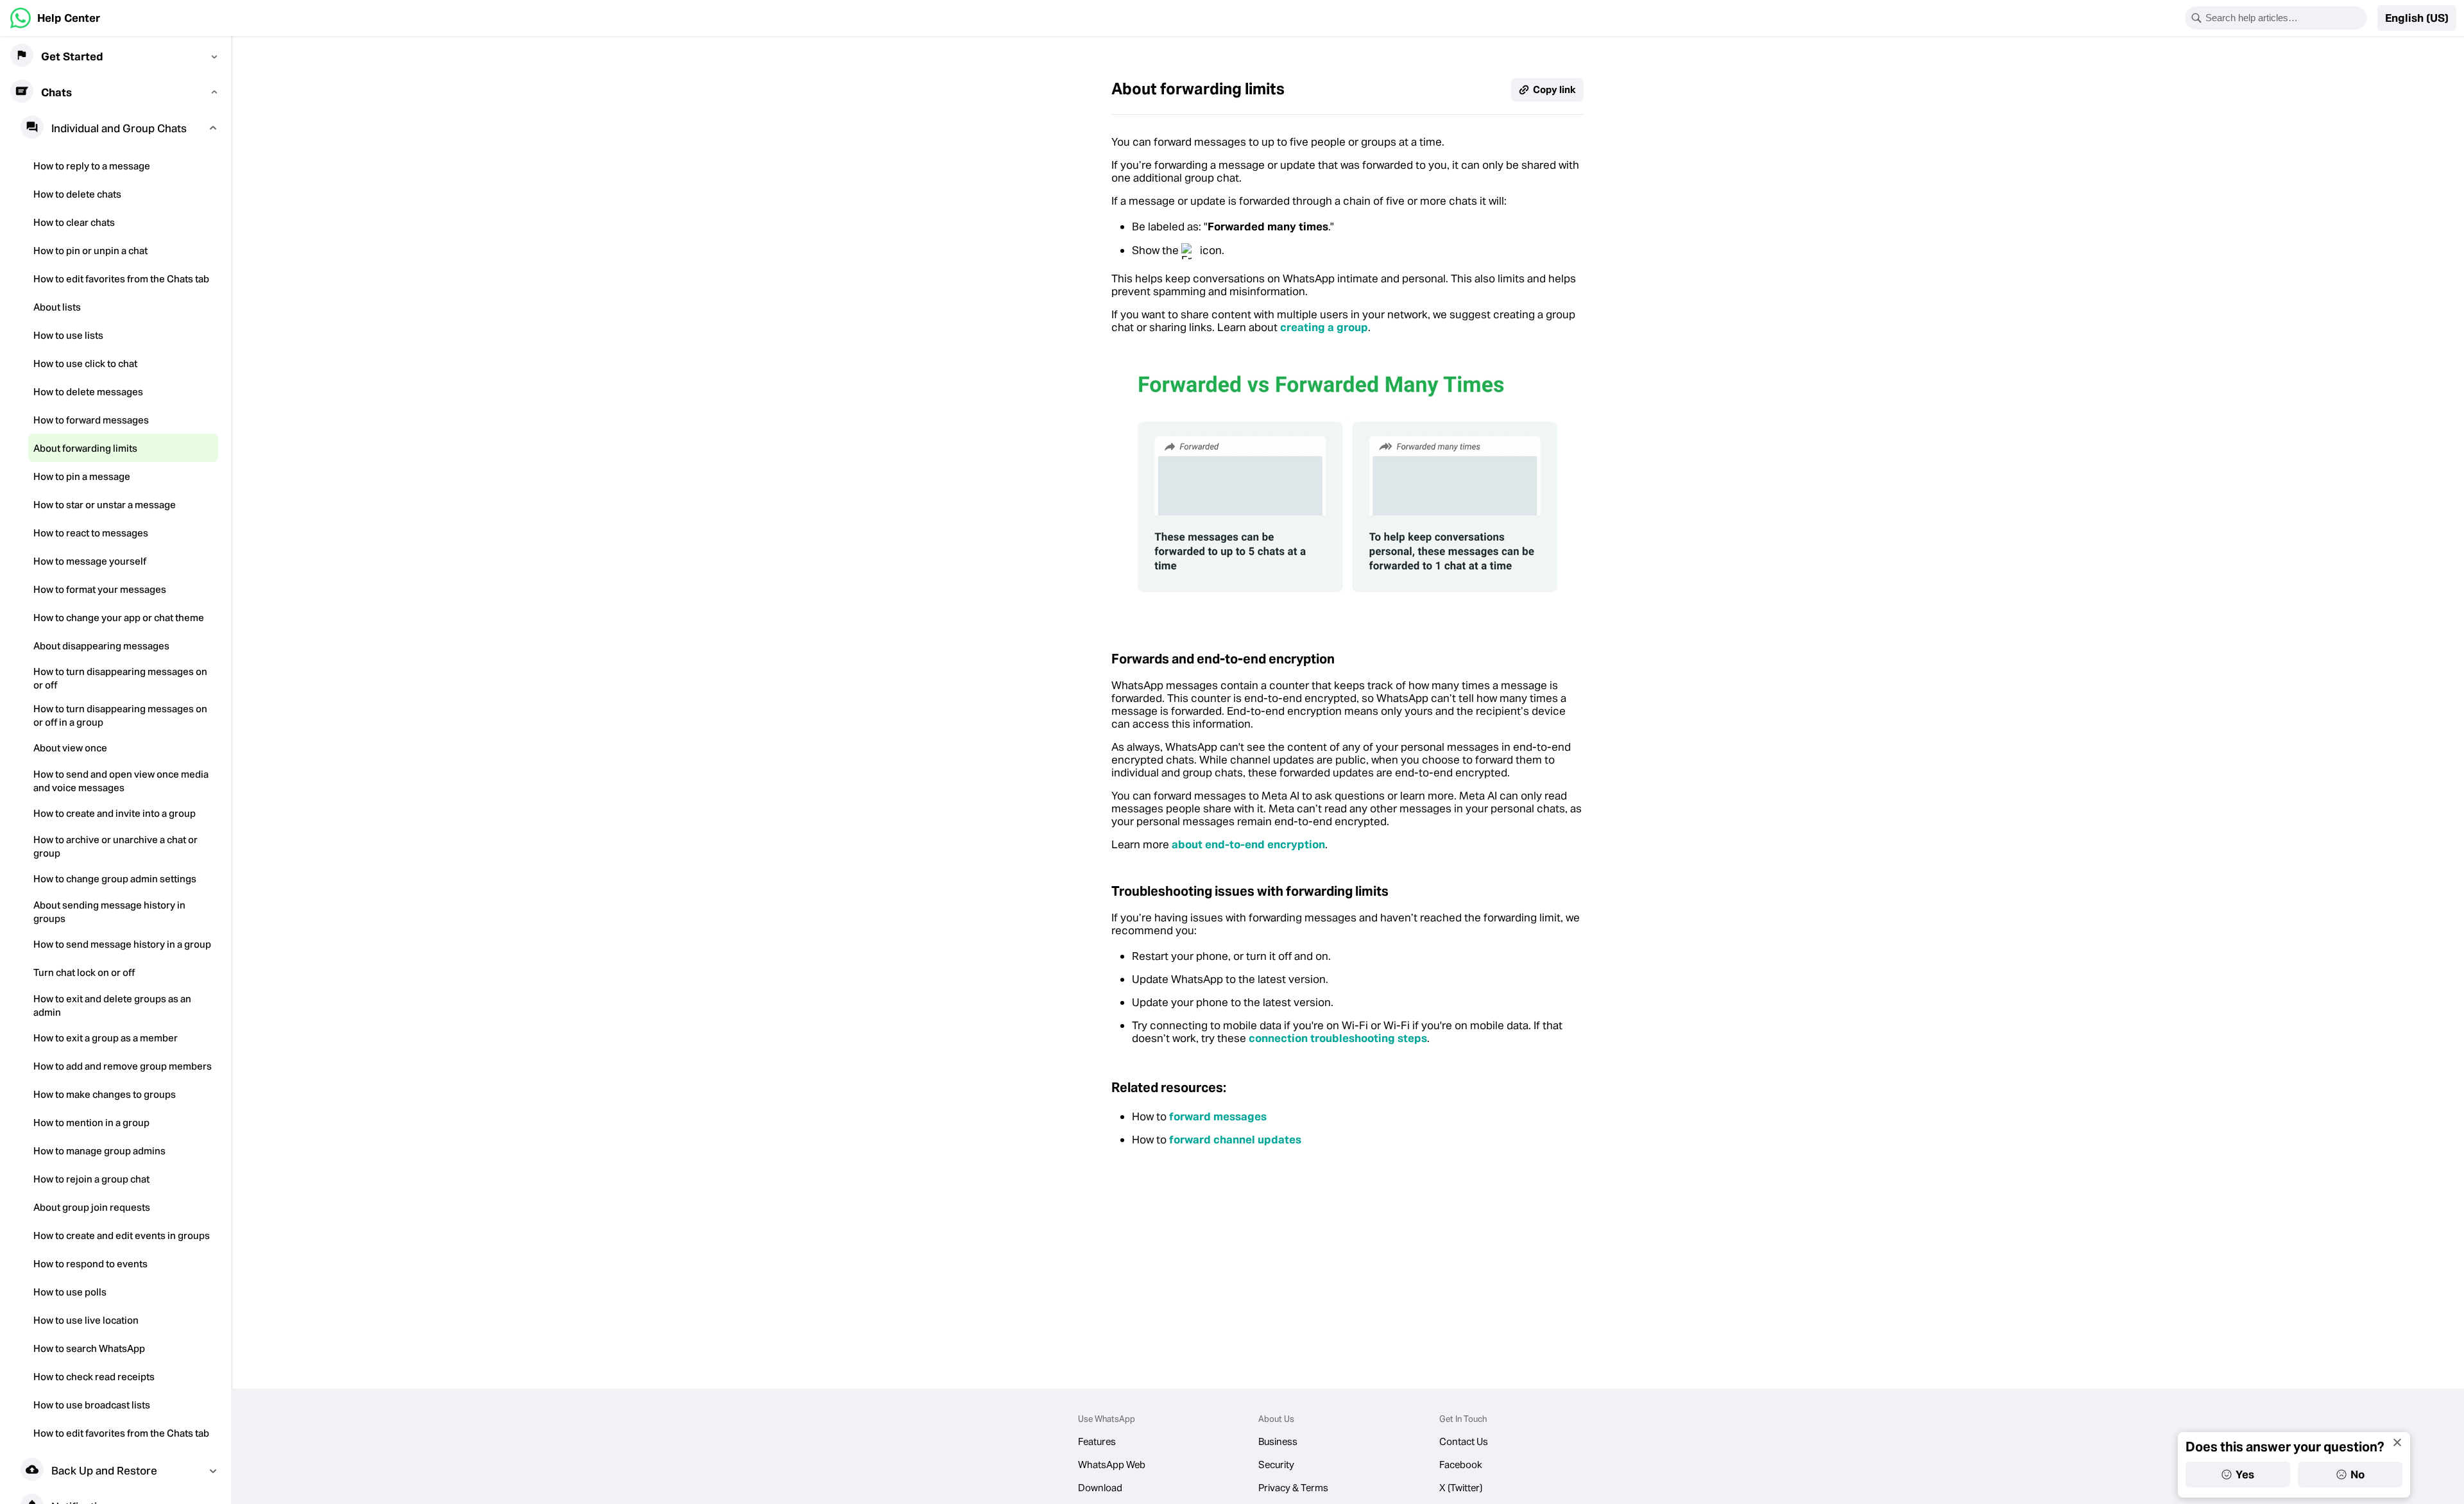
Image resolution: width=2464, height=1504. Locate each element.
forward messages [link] (1218, 1116)
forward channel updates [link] (1235, 1140)
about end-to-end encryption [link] (1248, 844)
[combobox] (2284, 18)
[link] (55, 18)
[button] (2417, 18)
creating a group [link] (1324, 327)
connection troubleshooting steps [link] (1338, 1038)
